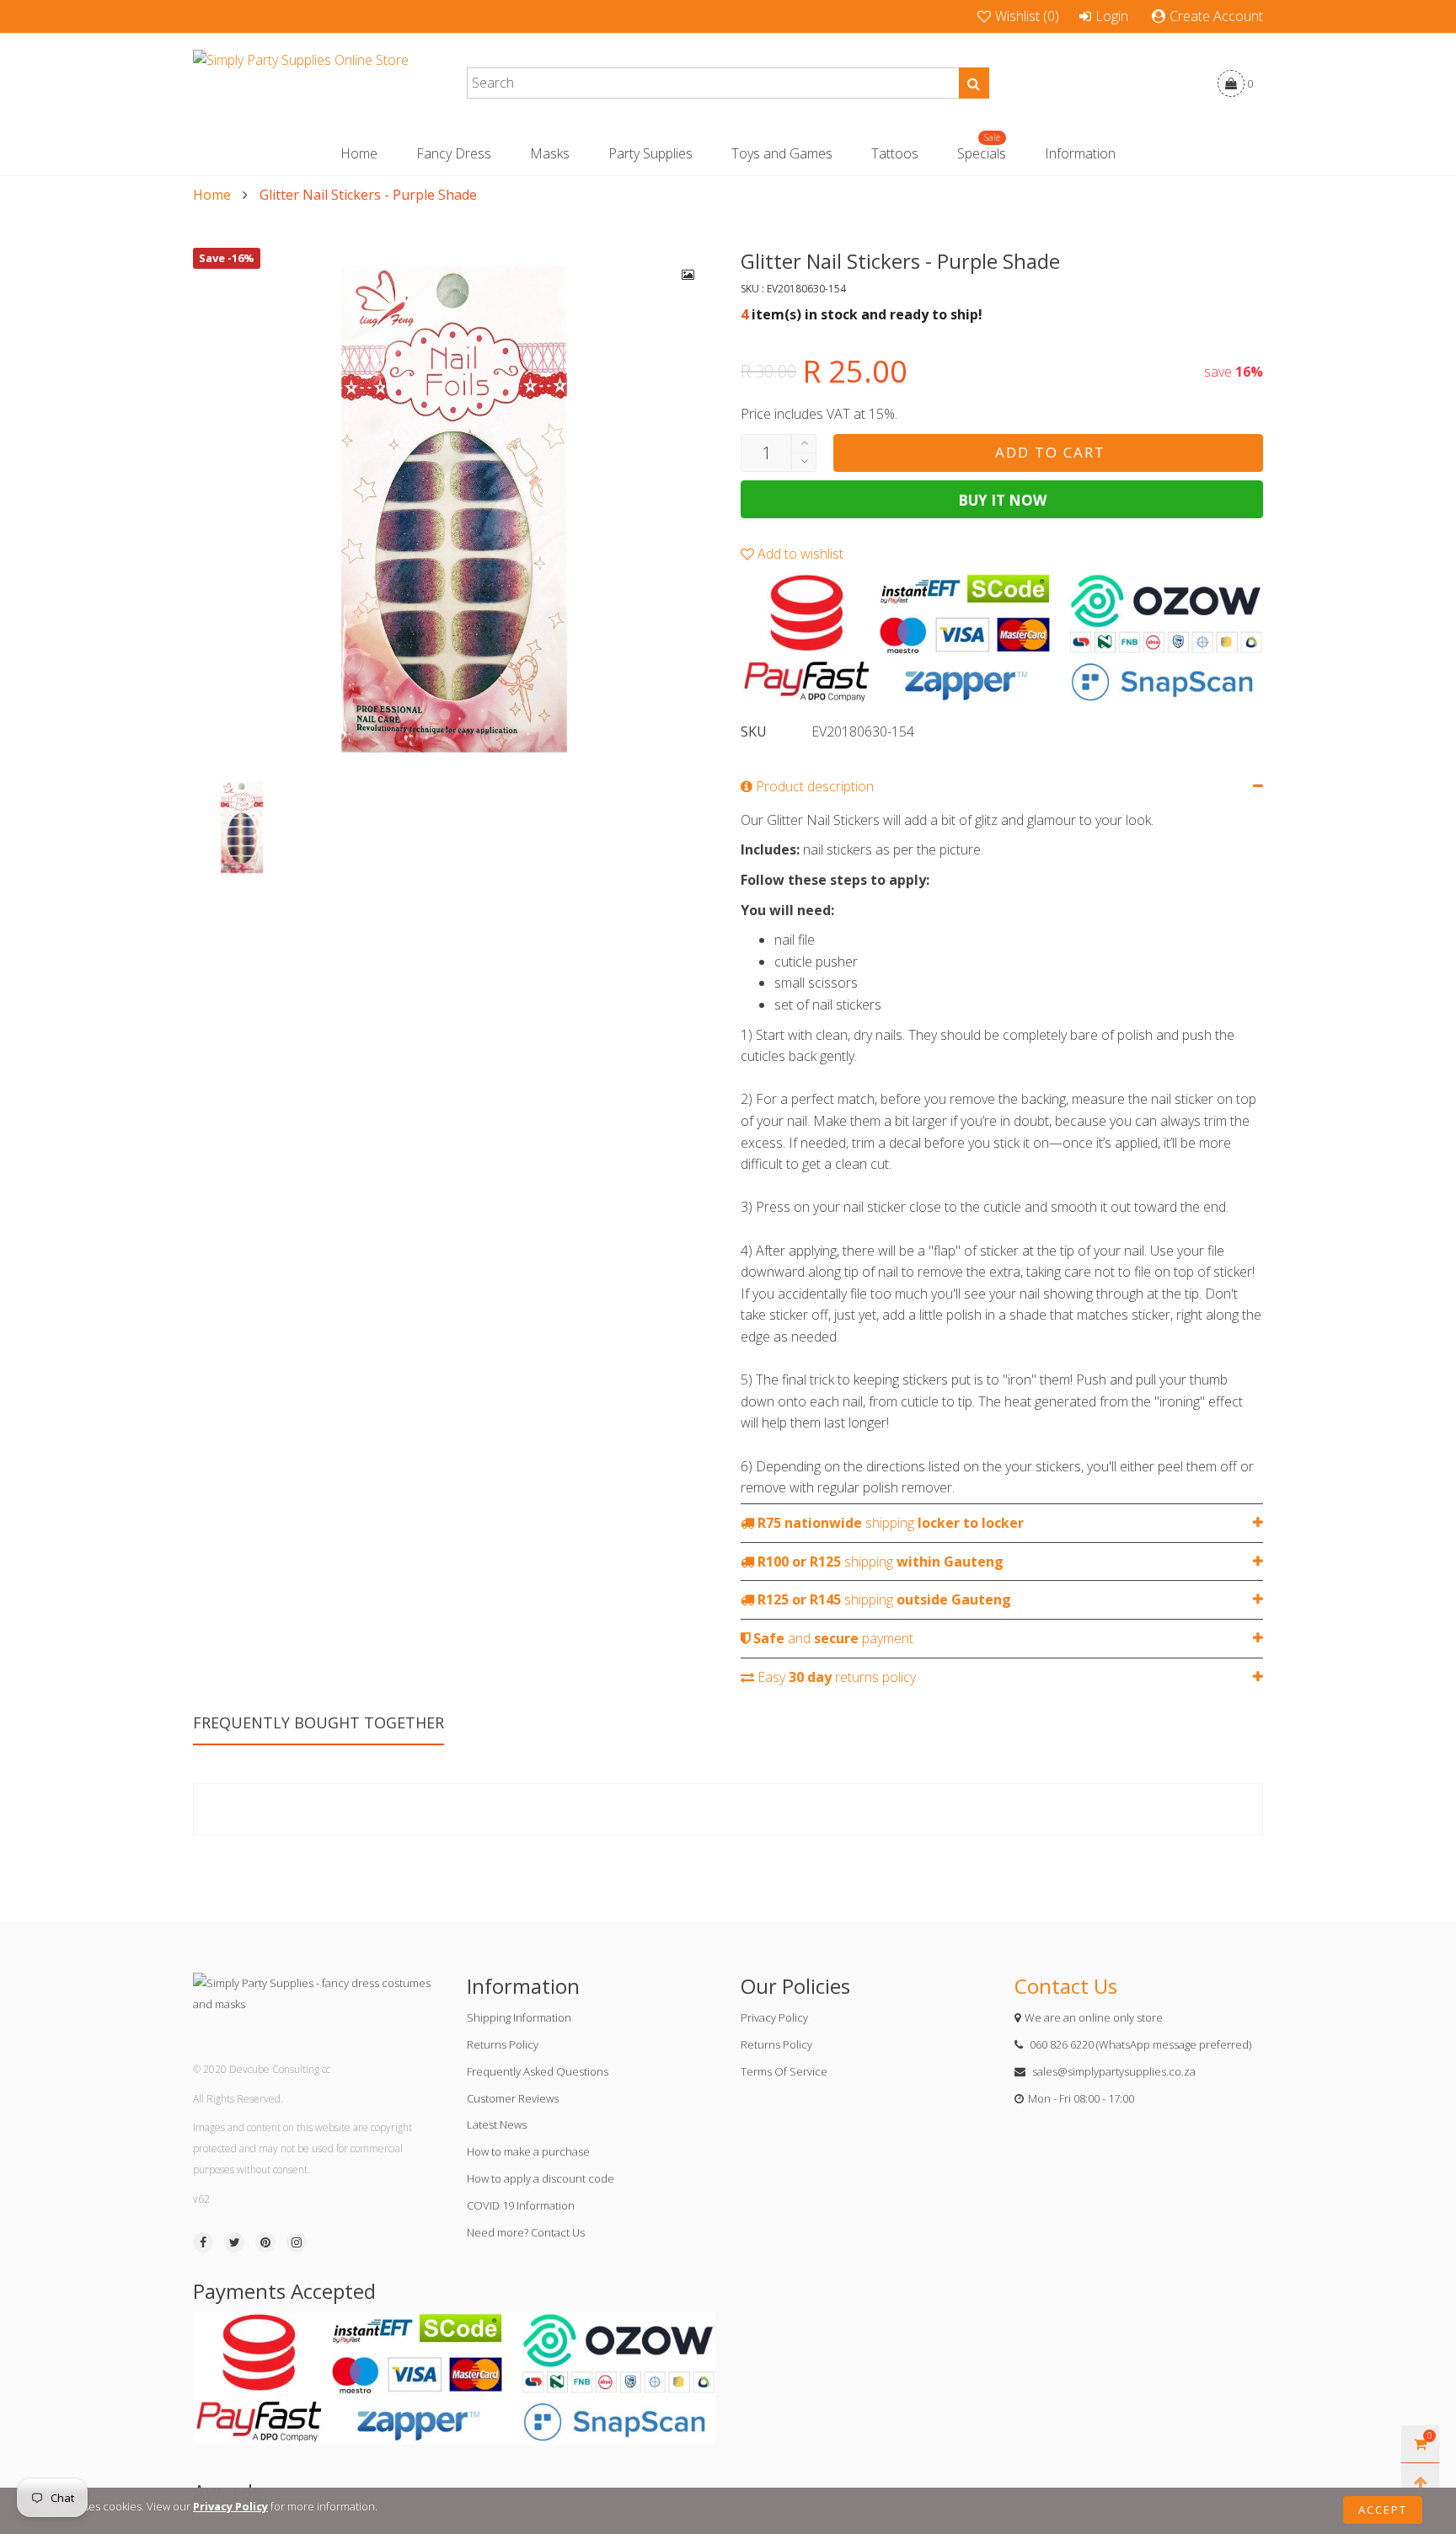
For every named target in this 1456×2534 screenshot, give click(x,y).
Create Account (1216, 16)
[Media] (688, 275)
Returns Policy (503, 2044)
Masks (550, 153)
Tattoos (895, 153)
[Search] (974, 83)
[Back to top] (1420, 2482)
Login (1112, 16)
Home (359, 153)
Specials (982, 153)
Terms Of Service (784, 2071)
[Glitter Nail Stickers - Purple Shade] (454, 509)
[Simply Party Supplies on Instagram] (297, 2242)
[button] (804, 462)
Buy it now (1002, 500)
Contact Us (1066, 1986)
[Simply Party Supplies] (301, 83)
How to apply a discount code (541, 2178)
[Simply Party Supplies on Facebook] (203, 2242)
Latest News (497, 2124)
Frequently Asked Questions (538, 2071)
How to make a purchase (528, 2151)
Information (1080, 153)
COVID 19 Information (521, 2205)
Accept (1383, 2510)
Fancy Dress (454, 153)
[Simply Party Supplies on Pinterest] (265, 2242)
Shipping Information (519, 2017)
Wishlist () (1027, 16)
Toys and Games (782, 153)
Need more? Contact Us (526, 2232)
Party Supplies (650, 153)
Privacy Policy (774, 2017)
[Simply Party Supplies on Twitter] (234, 2242)
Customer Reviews (513, 2098)
